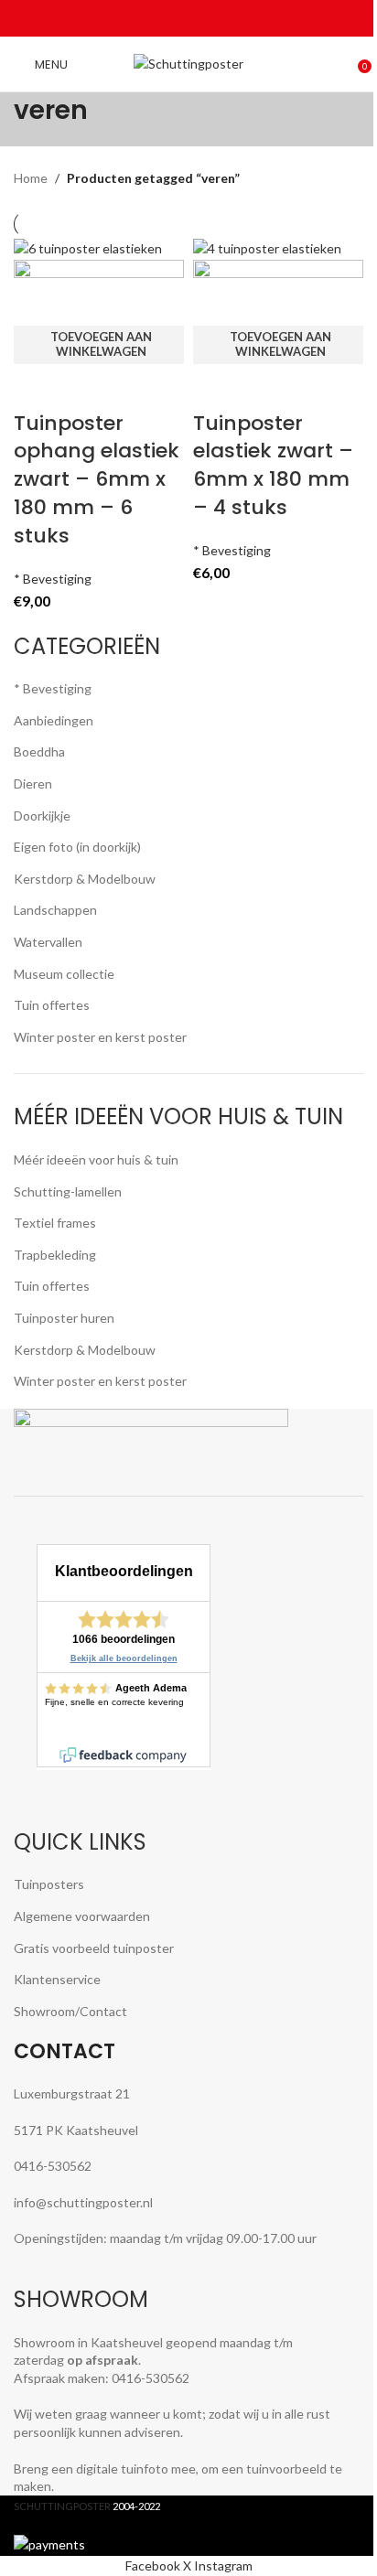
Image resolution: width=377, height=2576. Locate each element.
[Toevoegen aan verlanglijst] (134, 387)
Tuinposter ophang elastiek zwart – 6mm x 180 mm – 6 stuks (97, 479)
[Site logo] (188, 63)
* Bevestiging (53, 579)
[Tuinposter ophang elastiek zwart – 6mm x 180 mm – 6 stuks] (88, 247)
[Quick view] (85, 387)
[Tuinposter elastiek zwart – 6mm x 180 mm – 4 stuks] (267, 247)
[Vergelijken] (37, 387)
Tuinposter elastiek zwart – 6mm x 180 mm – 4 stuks (273, 465)
